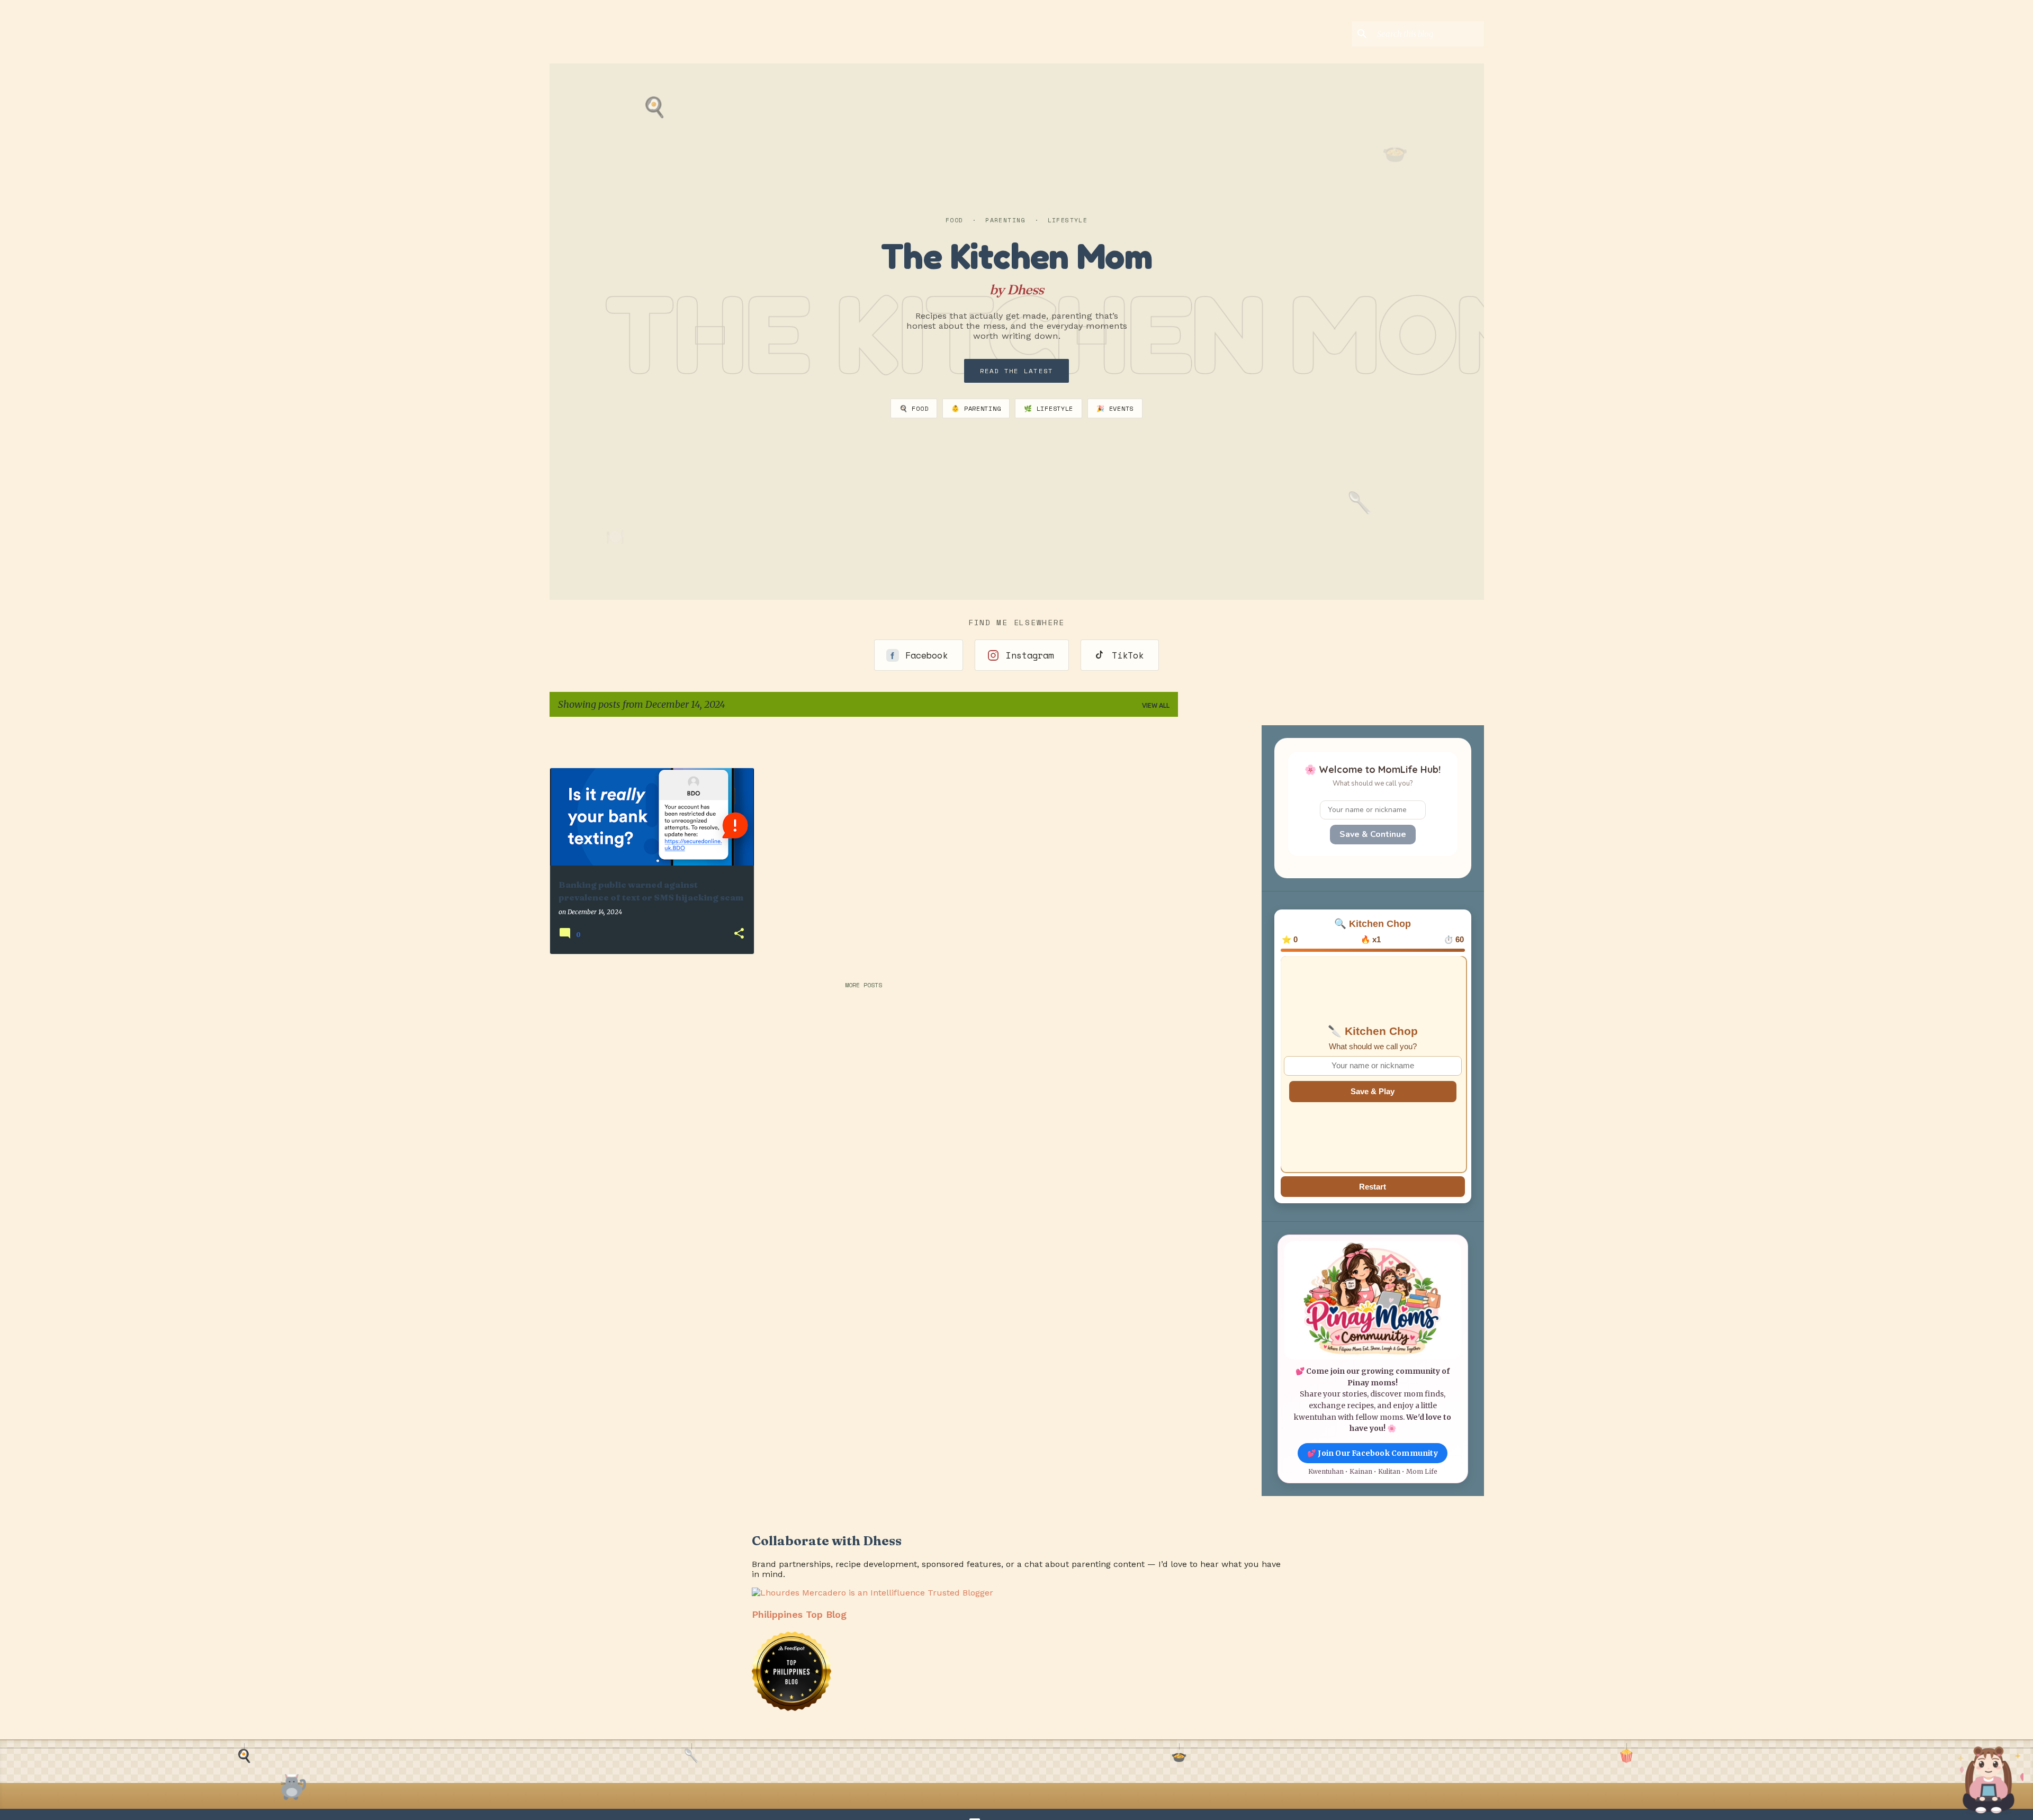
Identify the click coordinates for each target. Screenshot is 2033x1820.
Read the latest (1017, 371)
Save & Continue (1373, 834)
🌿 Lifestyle (1049, 408)
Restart (1373, 1187)
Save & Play (1373, 1091)
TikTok (1128, 655)
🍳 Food (914, 408)
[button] (739, 934)
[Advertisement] (1248, 741)
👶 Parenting (976, 408)
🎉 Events (1115, 408)
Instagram (1030, 655)
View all (1156, 705)
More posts (863, 985)
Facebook (926, 655)
